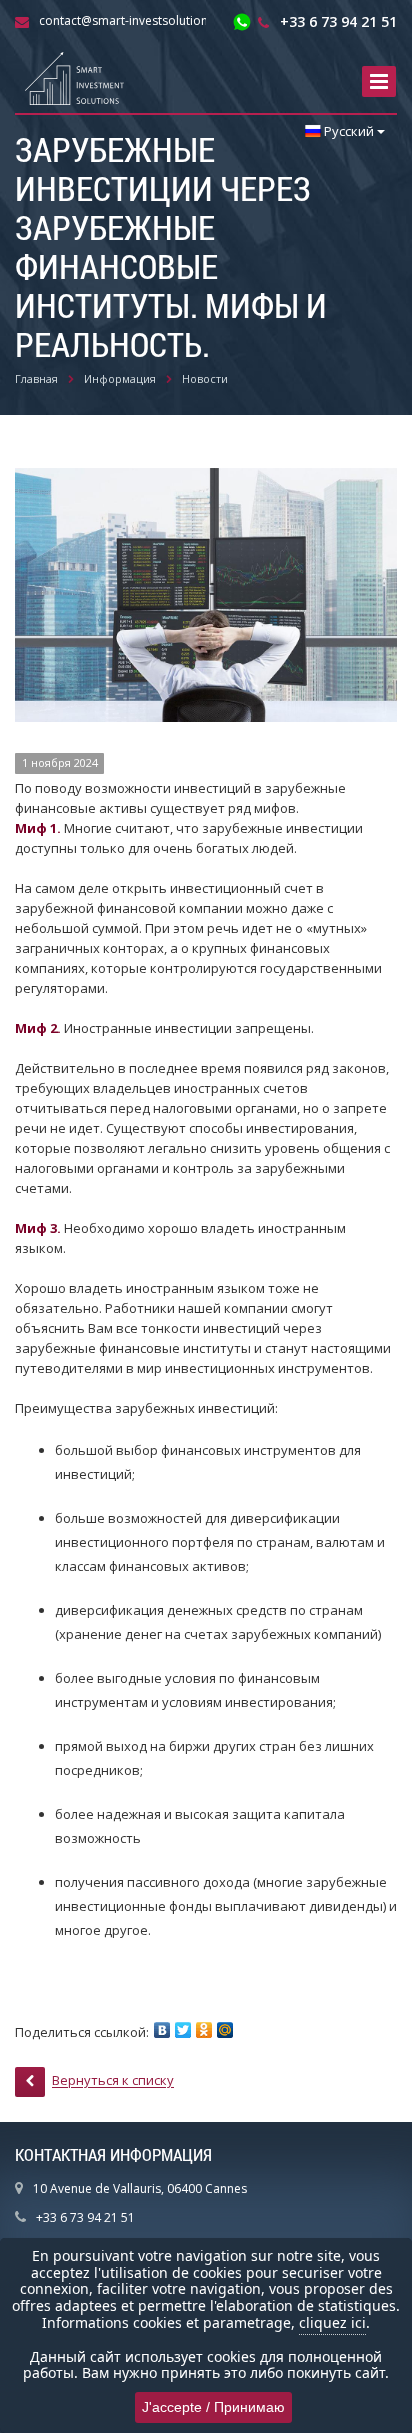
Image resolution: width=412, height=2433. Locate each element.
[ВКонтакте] (162, 2030)
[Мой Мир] (225, 2030)
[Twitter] (183, 2030)
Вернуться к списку (113, 2081)
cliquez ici (332, 2322)
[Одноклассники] (204, 2030)
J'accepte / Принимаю (213, 2407)
